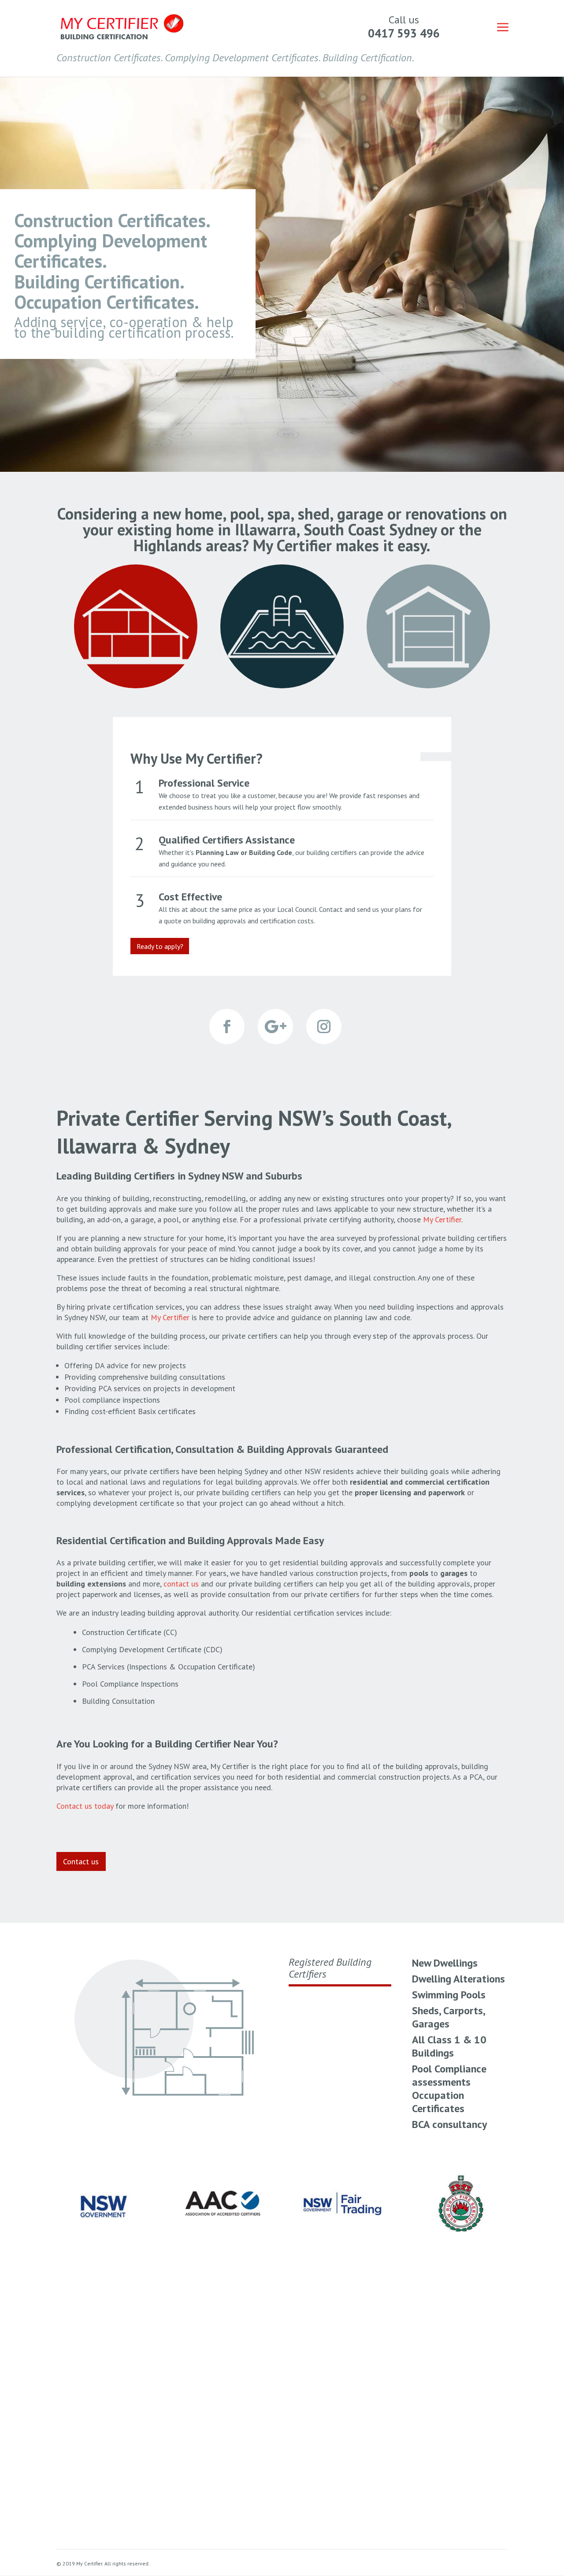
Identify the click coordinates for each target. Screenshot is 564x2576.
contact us (181, 1584)
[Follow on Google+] (275, 1027)
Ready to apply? (160, 946)
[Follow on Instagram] (324, 1027)
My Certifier (170, 1317)
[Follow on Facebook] (227, 1027)
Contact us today (85, 1806)
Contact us (81, 1861)
